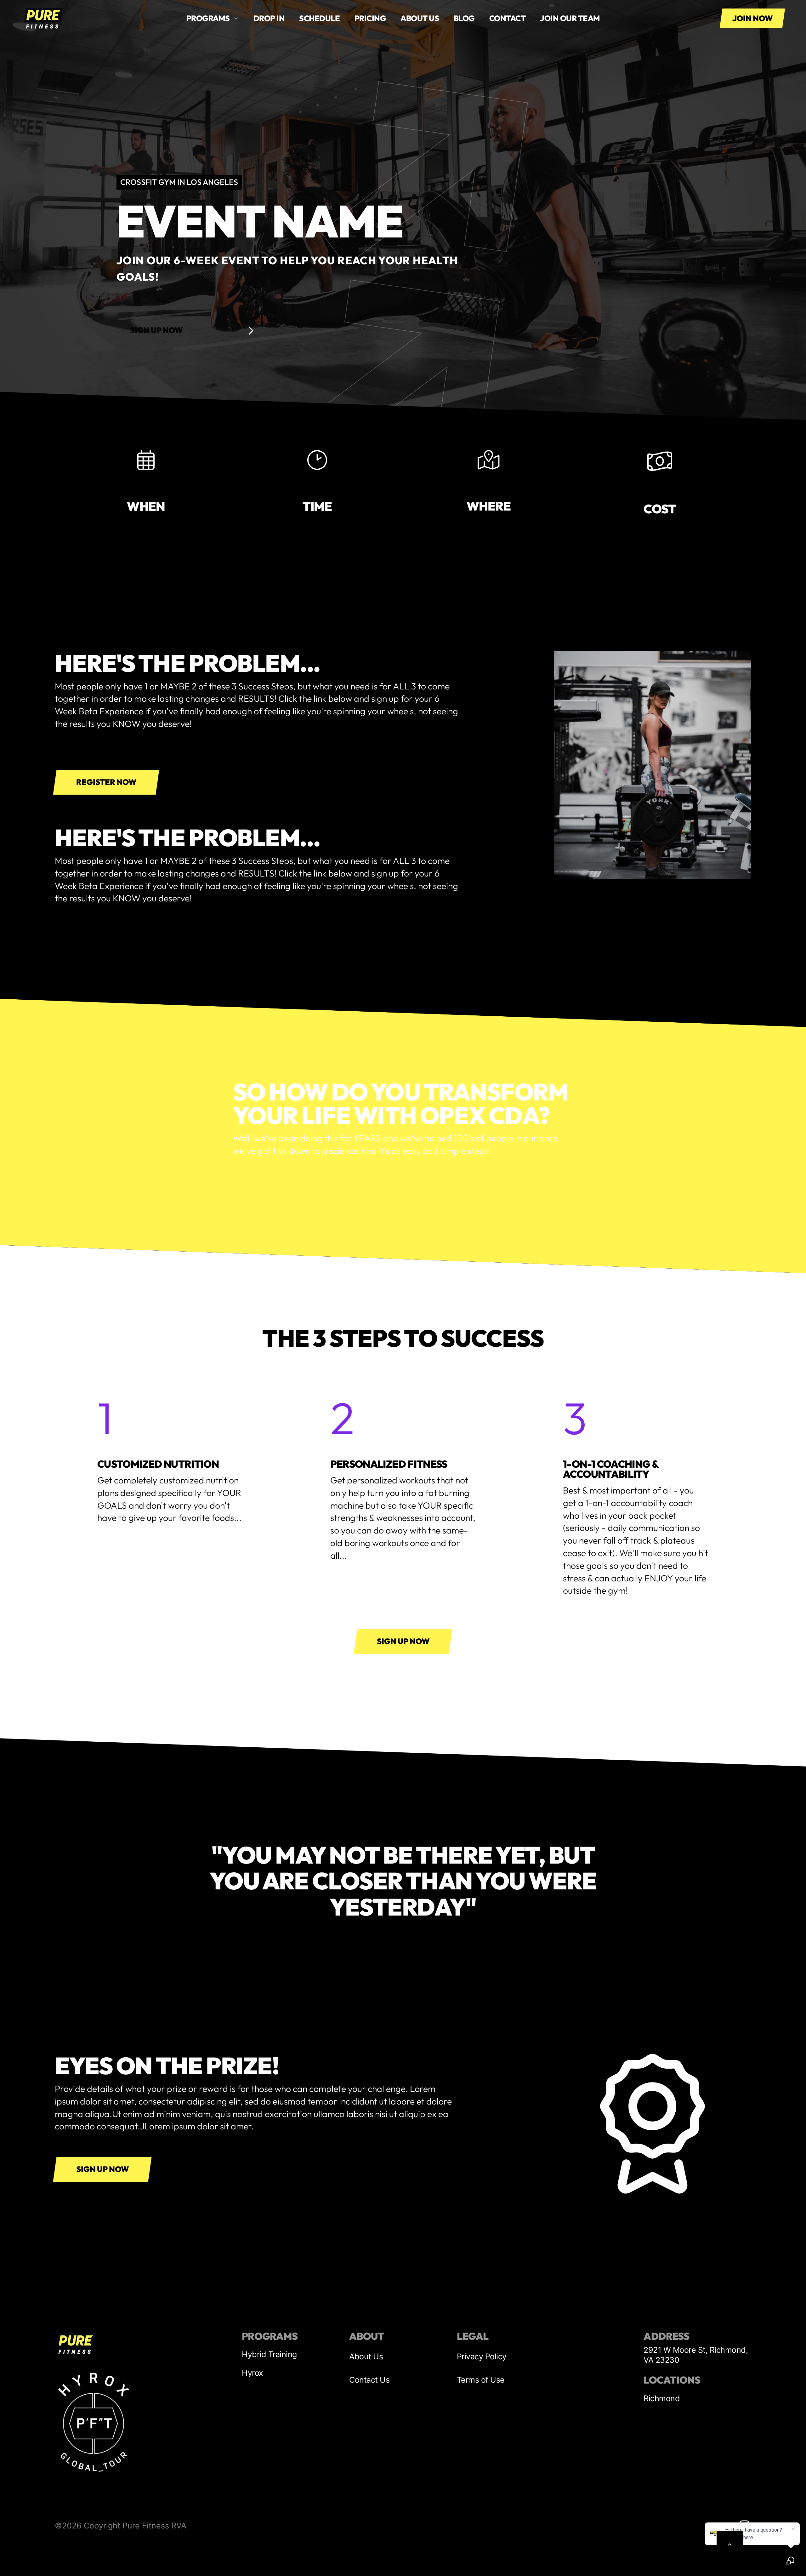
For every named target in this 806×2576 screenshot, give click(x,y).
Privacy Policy (482, 2356)
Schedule (319, 18)
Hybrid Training (269, 2354)
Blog (464, 18)
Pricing (370, 18)
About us (420, 18)
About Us (366, 2356)
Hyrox (253, 2373)
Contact (508, 18)
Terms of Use (481, 2380)
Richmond (662, 2398)
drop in (269, 18)
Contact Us (369, 2380)
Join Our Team (570, 18)
